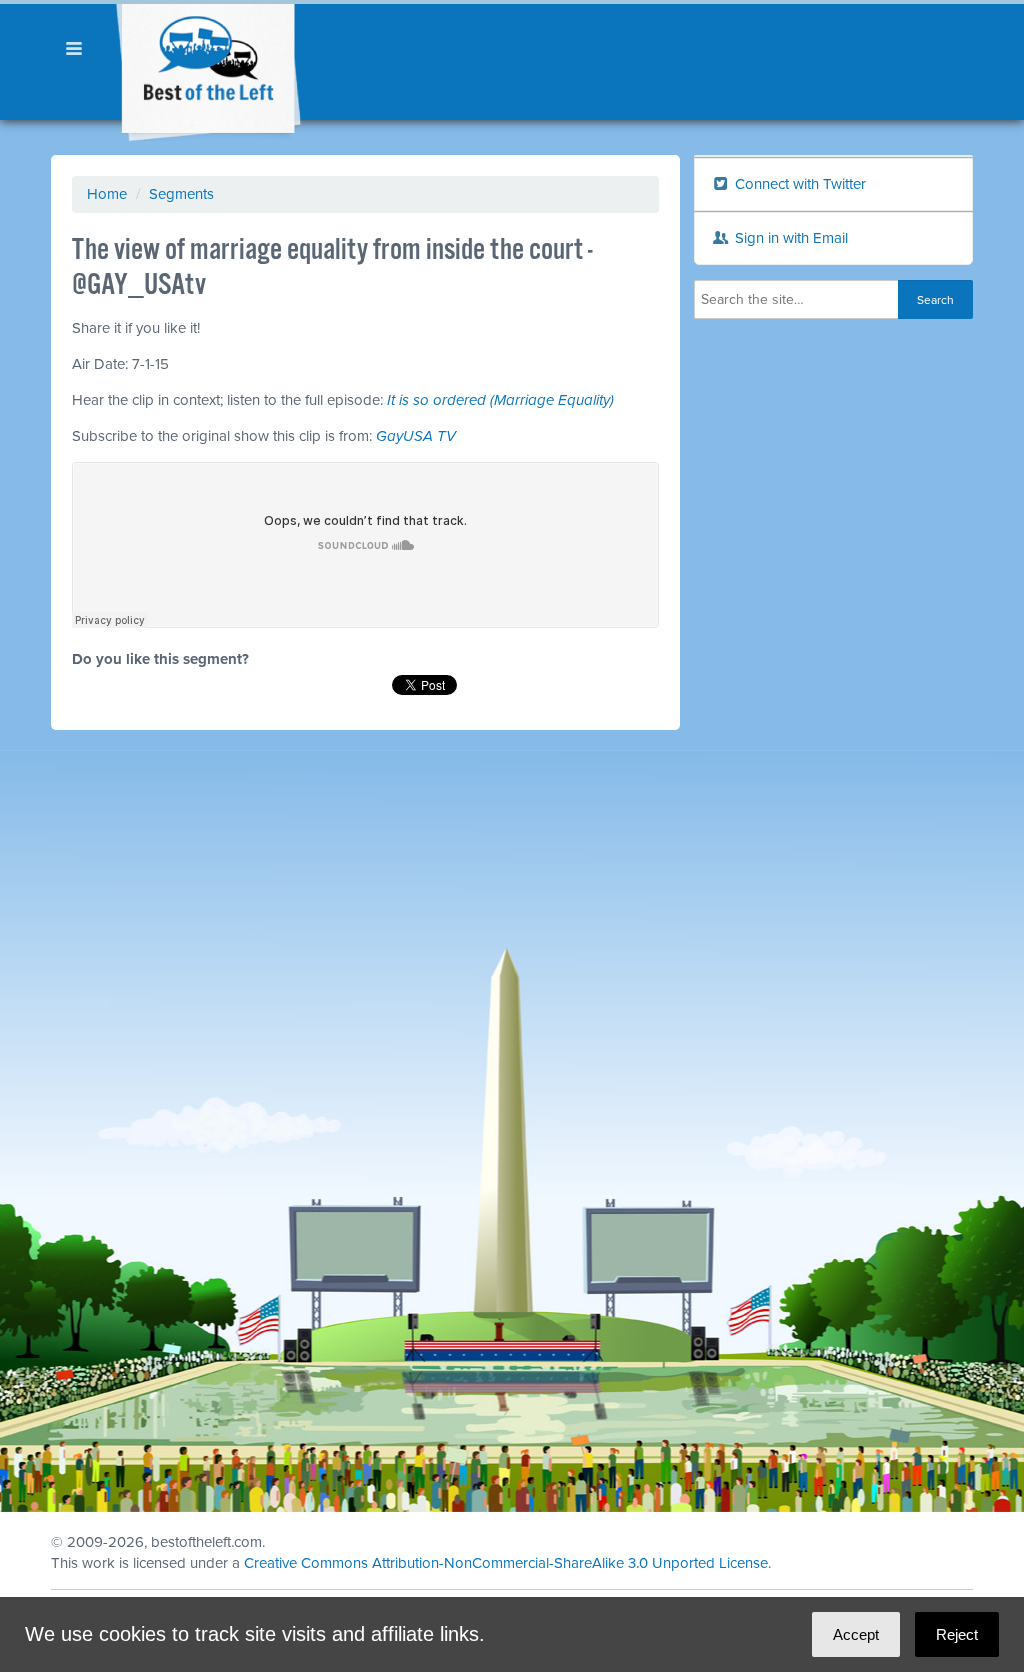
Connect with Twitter (798, 184)
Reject (957, 1634)
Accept (856, 1634)
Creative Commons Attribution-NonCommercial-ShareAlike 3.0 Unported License (506, 1563)
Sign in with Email (789, 238)
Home (107, 194)
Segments (181, 194)
